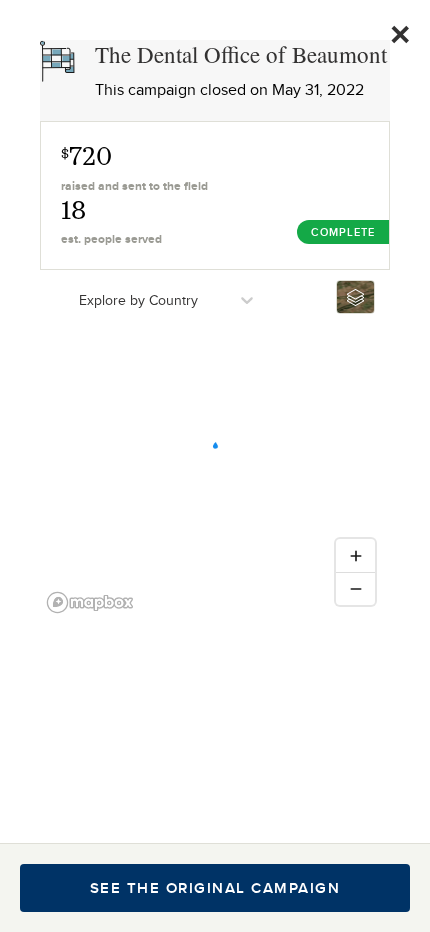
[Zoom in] (355, 555)
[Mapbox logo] (90, 602)
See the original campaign (215, 888)
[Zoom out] (355, 588)
